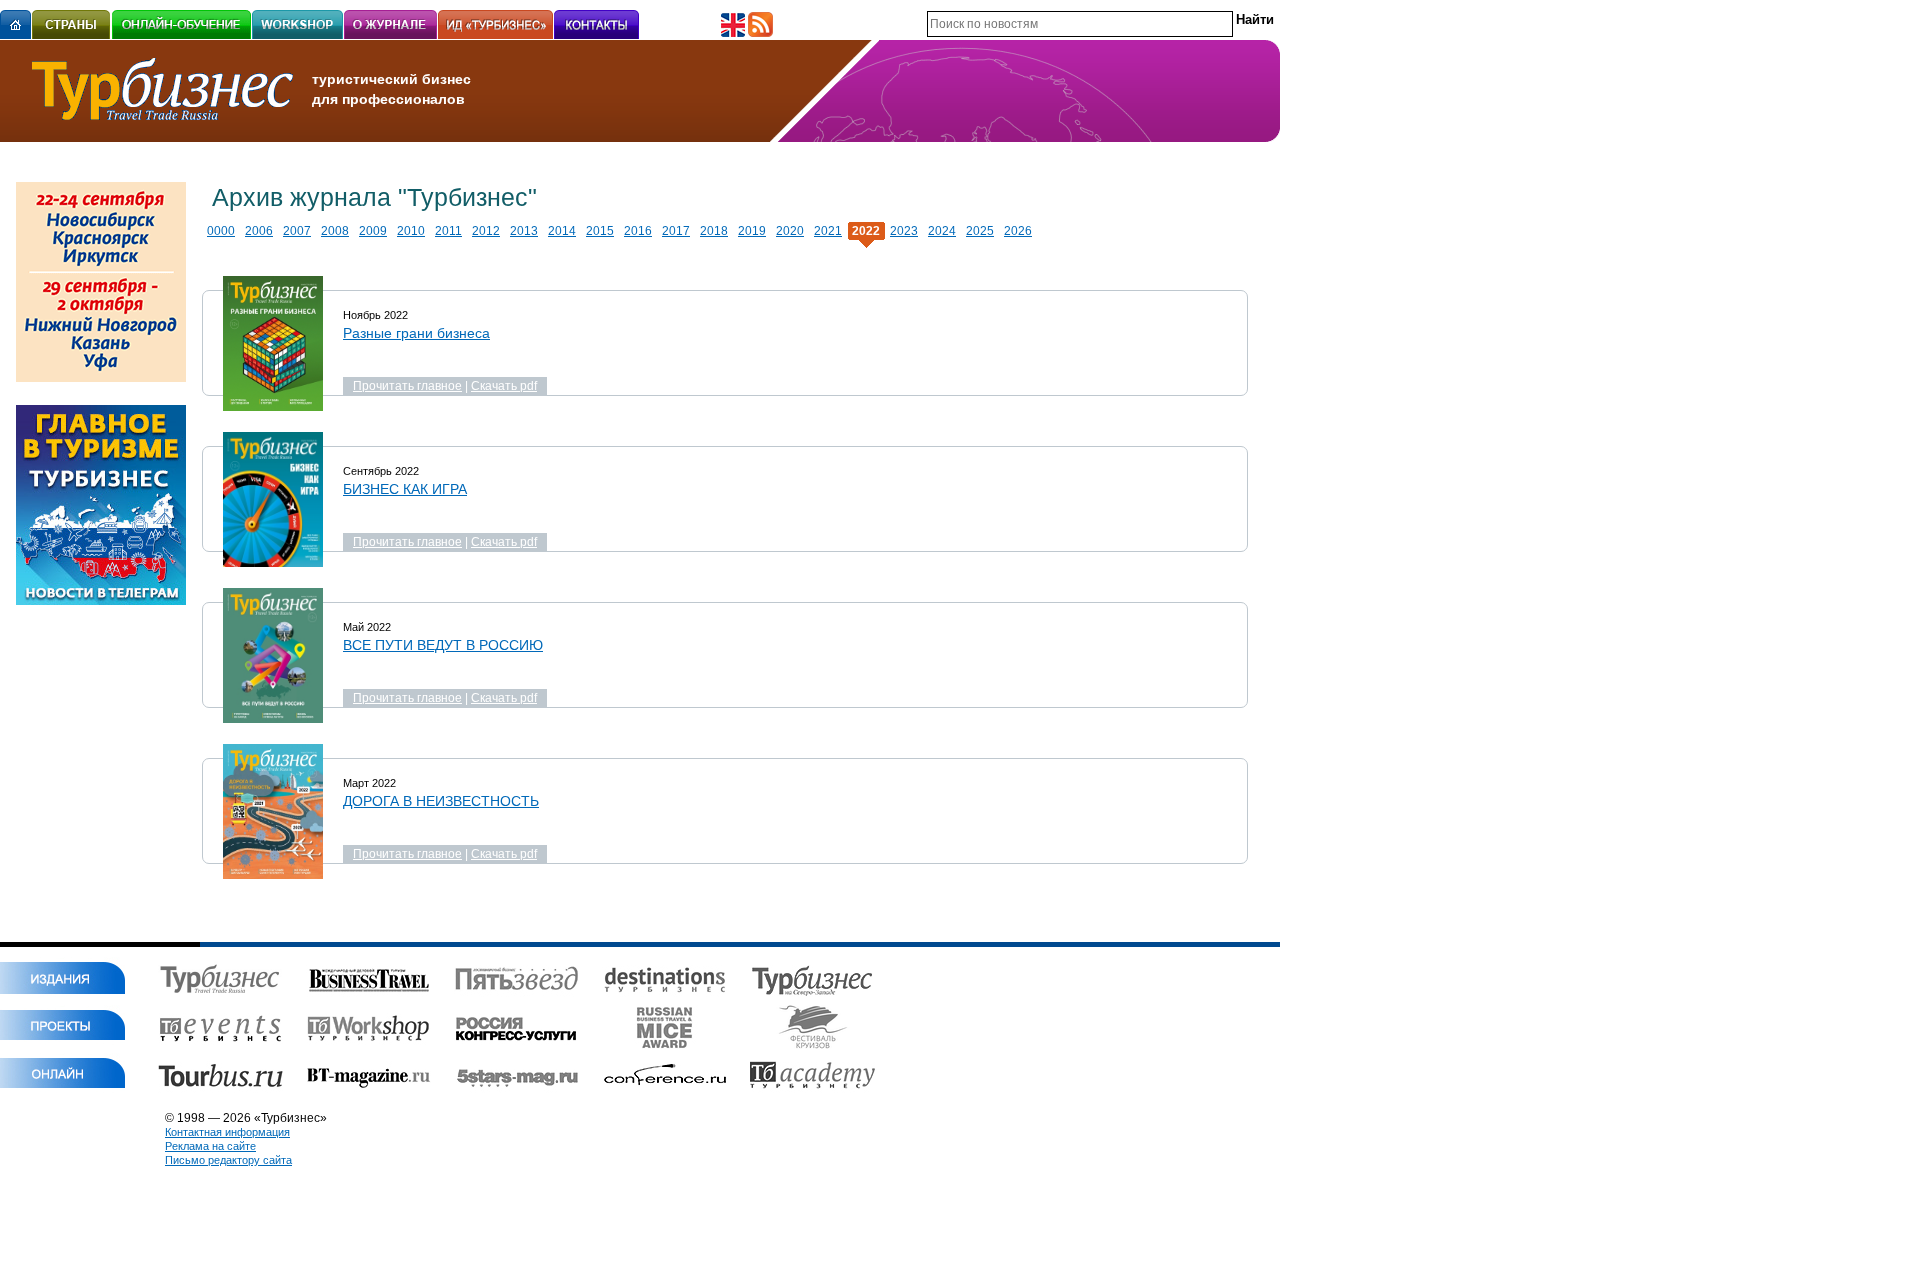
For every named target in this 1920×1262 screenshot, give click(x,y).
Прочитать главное (407, 386)
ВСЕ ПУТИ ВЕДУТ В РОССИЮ (443, 645)
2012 (486, 231)
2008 (335, 231)
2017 (676, 231)
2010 (411, 231)
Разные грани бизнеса (416, 333)
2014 (562, 231)
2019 (752, 231)
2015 (600, 231)
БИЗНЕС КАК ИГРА (405, 489)
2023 (904, 231)
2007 (297, 231)
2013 (524, 231)
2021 (828, 231)
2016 (638, 231)
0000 (221, 231)
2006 (259, 231)
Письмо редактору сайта (228, 1160)
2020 (790, 231)
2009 (373, 231)
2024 (942, 231)
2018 (714, 231)
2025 (980, 231)
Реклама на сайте (210, 1146)
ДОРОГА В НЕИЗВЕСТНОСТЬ (441, 801)
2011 (448, 231)
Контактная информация (227, 1132)
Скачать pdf (504, 386)
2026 (1018, 231)
